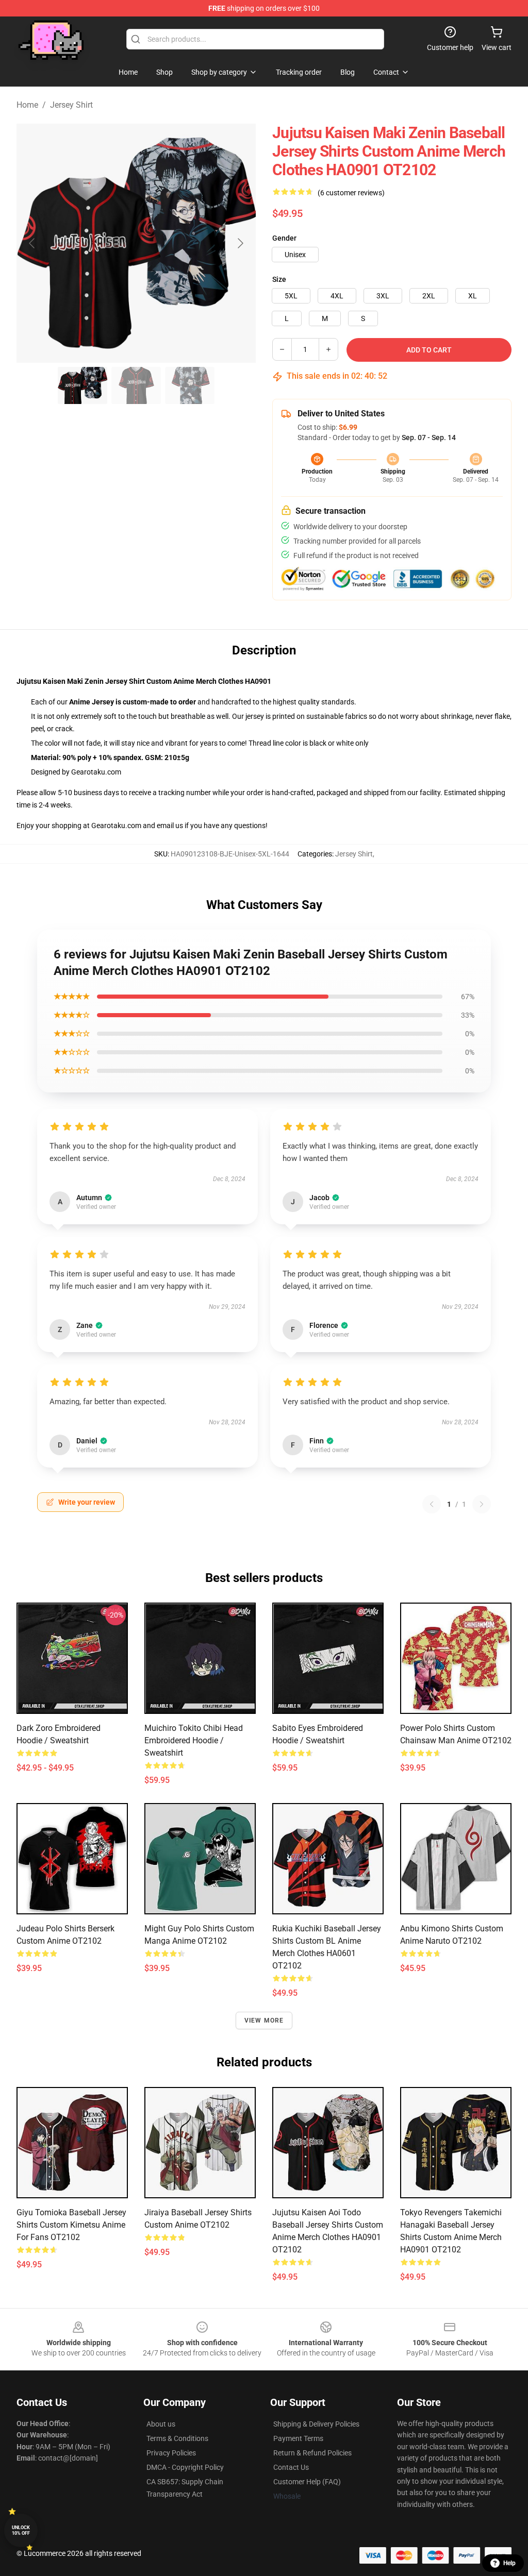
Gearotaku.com (96, 772)
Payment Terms (298, 2438)
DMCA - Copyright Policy (185, 2467)
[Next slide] (240, 243)
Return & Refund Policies (312, 2453)
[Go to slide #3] (190, 385)
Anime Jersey (92, 702)
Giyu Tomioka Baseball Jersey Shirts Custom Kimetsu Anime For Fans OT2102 (71, 2225)
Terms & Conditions (177, 2438)
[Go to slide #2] (136, 385)
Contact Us (291, 2467)
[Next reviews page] (482, 1504)
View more (264, 2021)
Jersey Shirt (71, 105)
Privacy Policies (171, 2453)
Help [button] (509, 2563)
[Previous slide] (32, 243)
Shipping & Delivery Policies (316, 2424)
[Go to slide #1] (82, 385)
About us (161, 2424)
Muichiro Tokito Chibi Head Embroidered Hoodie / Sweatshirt (194, 1740)
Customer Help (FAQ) (307, 2482)
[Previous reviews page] (432, 1504)
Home (27, 105)
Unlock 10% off (21, 2530)
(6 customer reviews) (351, 193)
